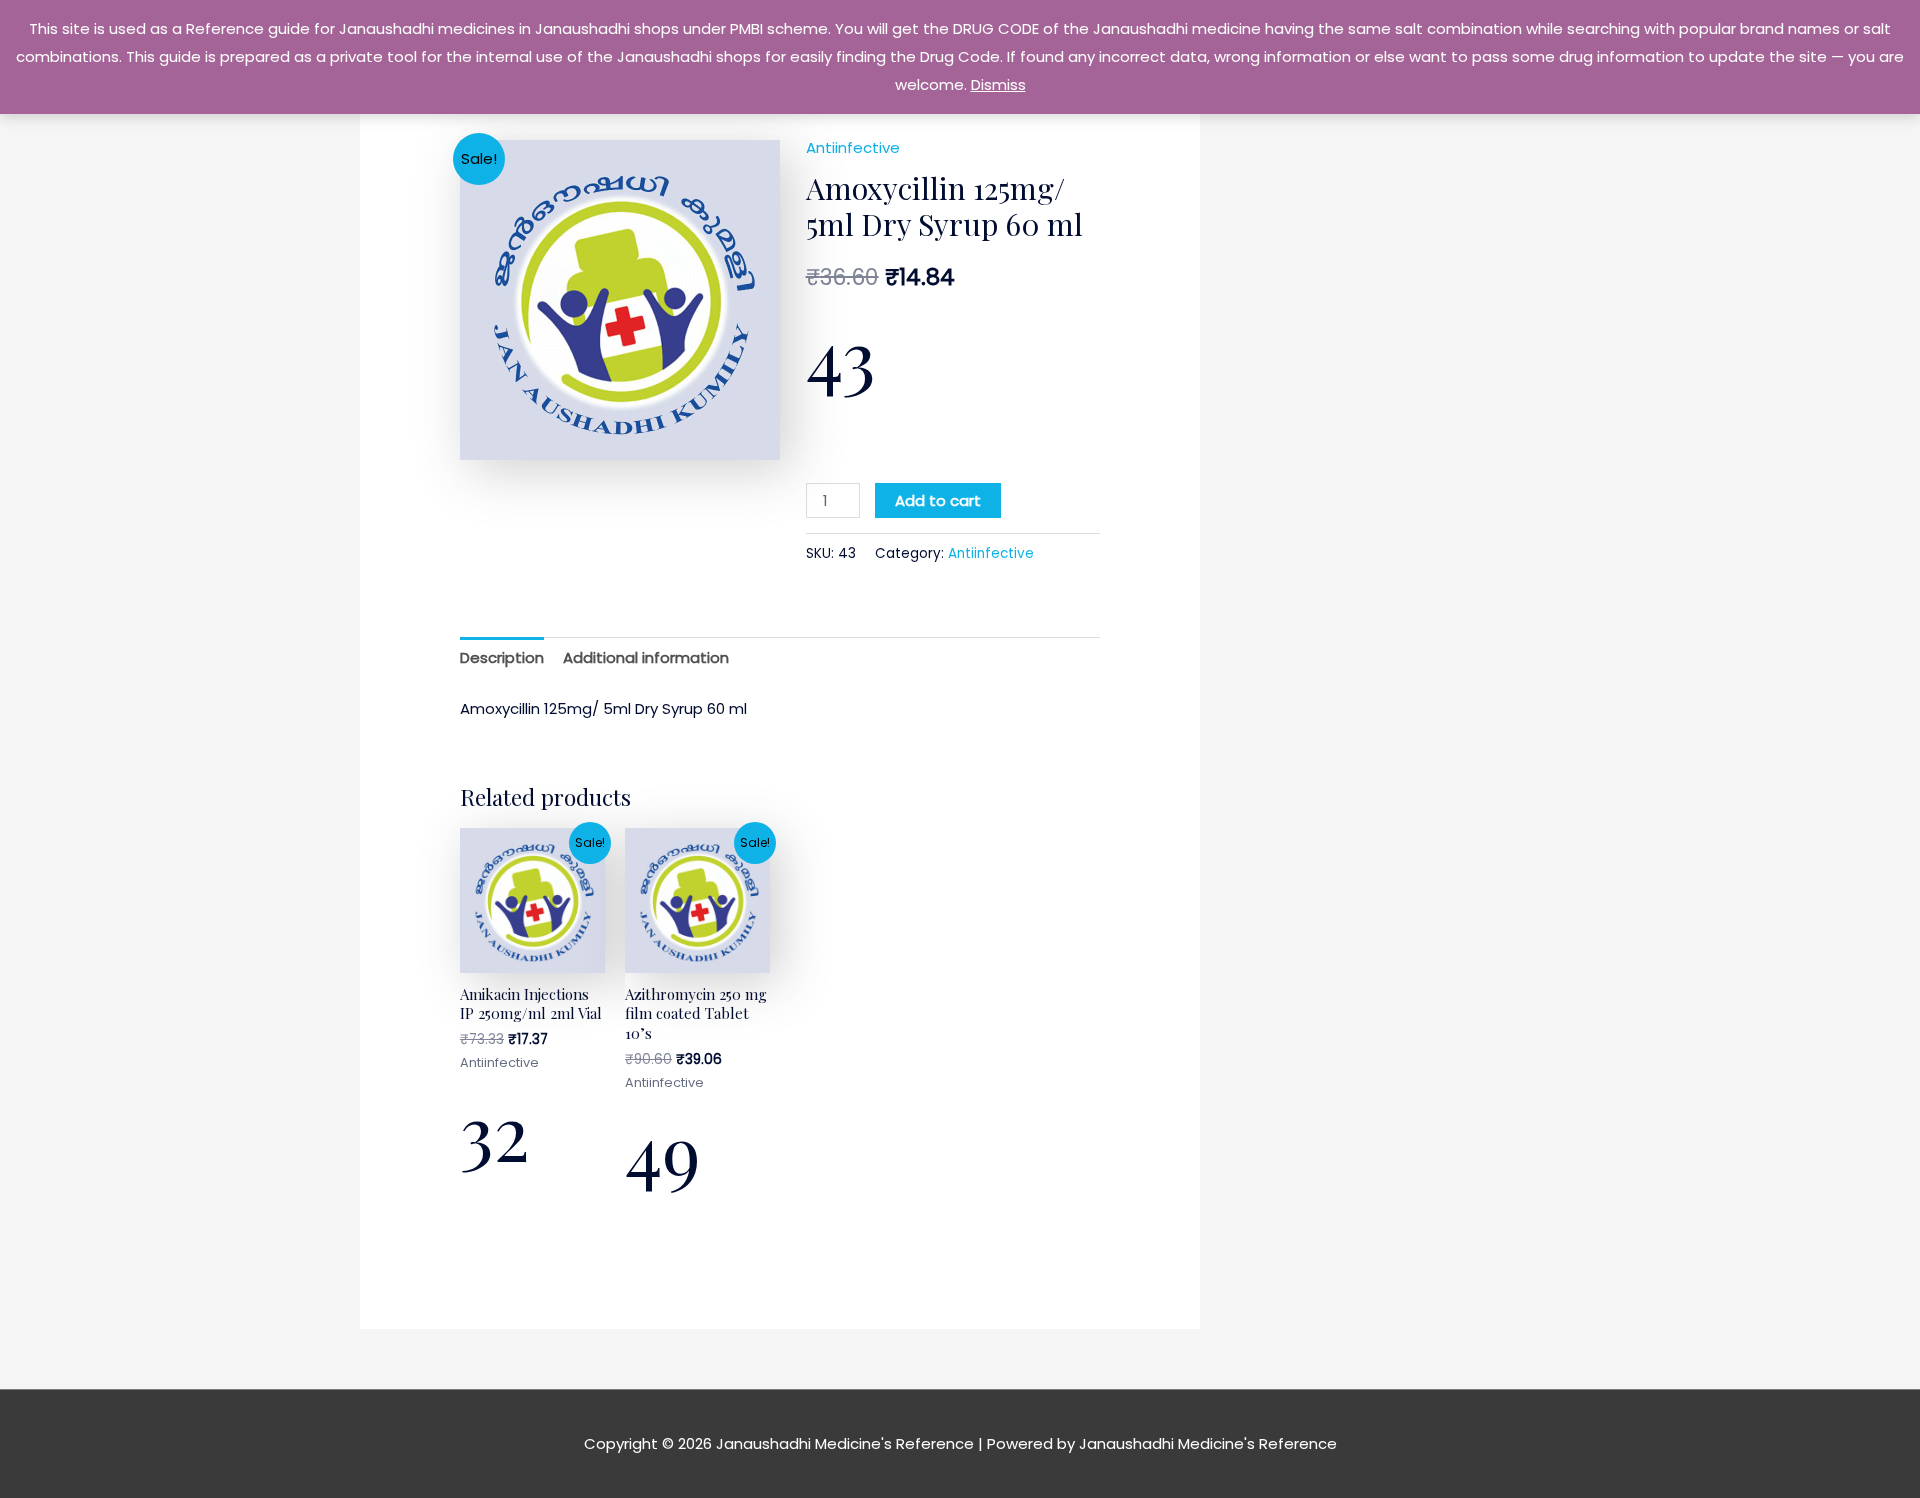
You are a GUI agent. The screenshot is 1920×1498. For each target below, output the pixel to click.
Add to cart (938, 500)
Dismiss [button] (998, 84)
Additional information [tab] (646, 657)
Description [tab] (502, 657)
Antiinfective (853, 147)
